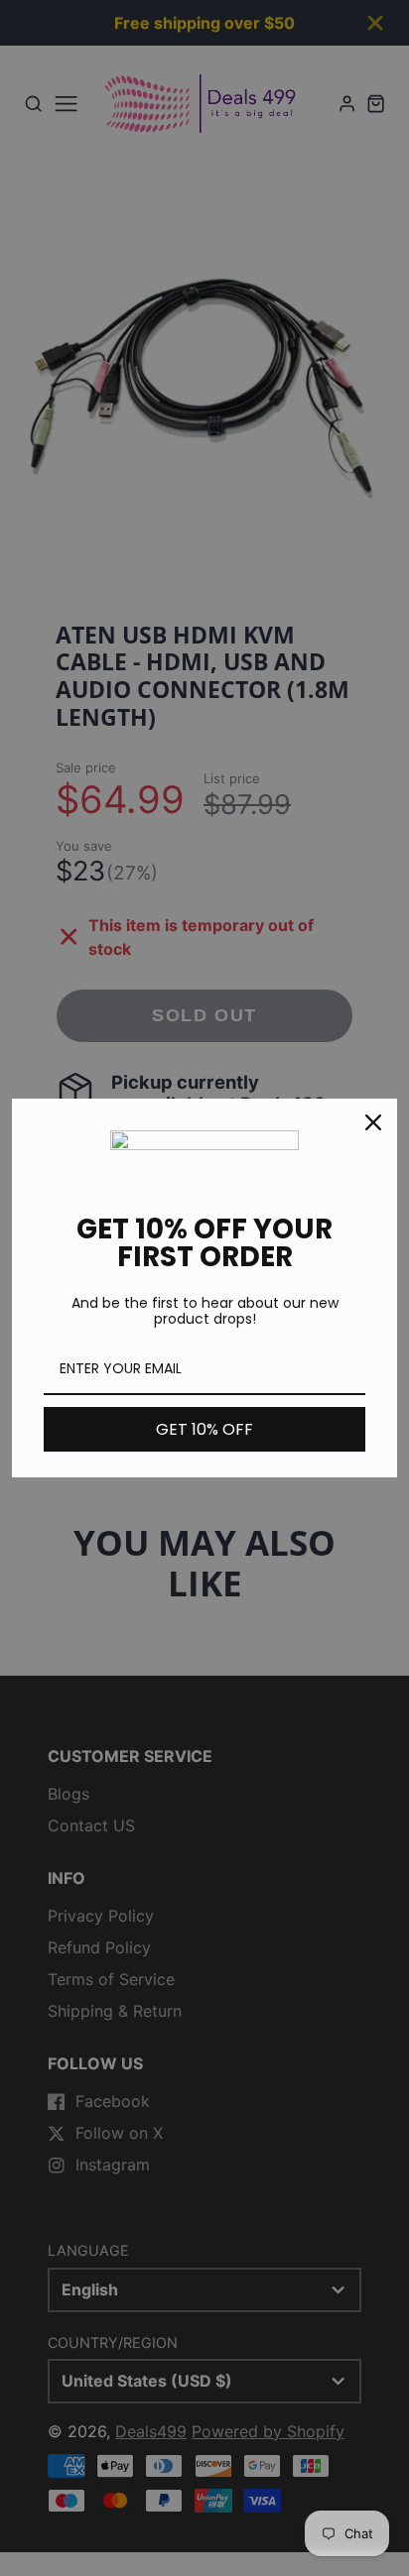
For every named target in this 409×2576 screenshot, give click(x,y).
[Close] (373, 1122)
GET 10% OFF (204, 1429)
